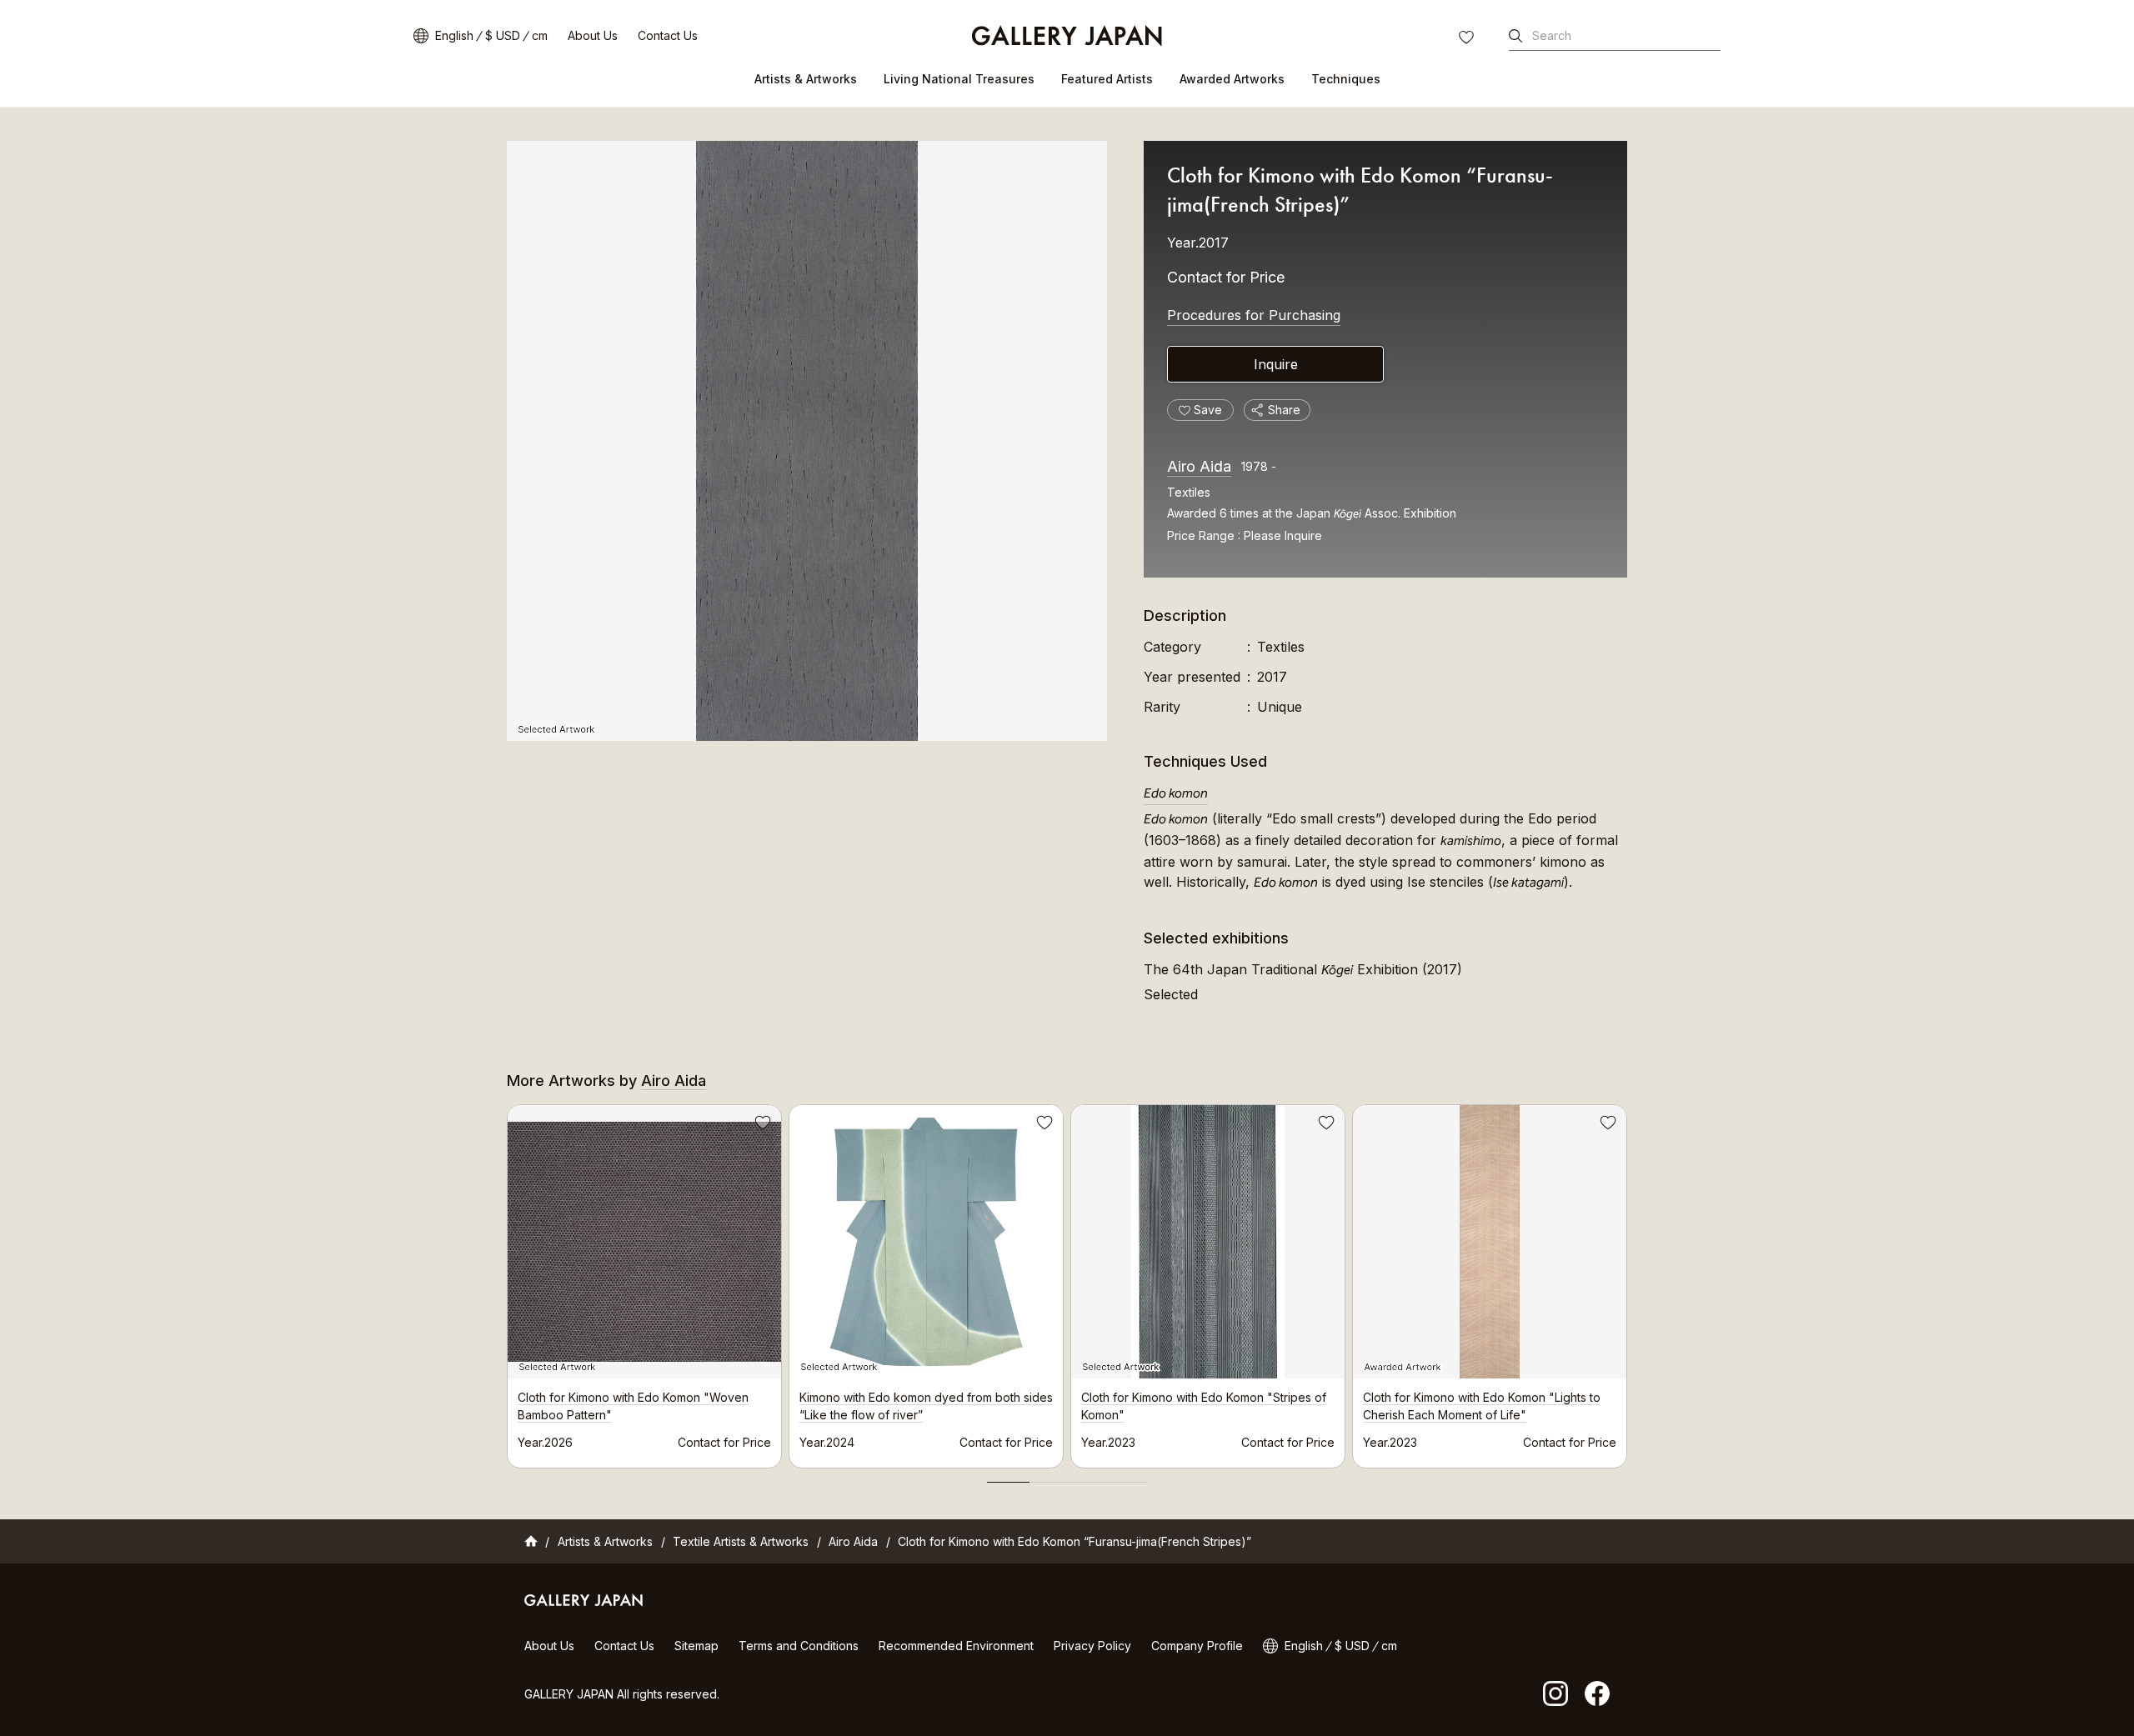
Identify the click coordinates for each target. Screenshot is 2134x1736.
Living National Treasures (959, 79)
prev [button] (507, 1282)
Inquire (1276, 364)
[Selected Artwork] (807, 441)
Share (1284, 410)
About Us (593, 35)
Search (1552, 35)
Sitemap (696, 1646)
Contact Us (668, 35)
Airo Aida (1199, 466)
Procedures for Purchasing (1254, 315)
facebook (1597, 1693)
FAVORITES (1468, 39)
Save (761, 1125)
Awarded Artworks (1232, 79)
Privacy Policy (1092, 1646)
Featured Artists (1107, 79)
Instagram (1555, 1693)
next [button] (1627, 1282)
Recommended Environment (956, 1646)
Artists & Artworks (806, 79)
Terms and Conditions (799, 1646)
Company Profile (1197, 1646)
